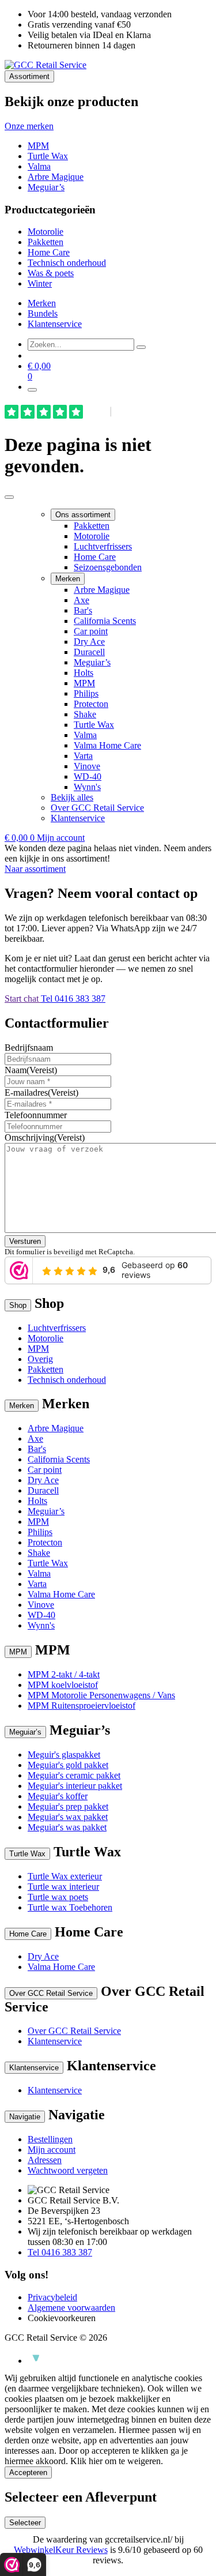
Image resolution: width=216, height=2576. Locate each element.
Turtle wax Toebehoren (70, 1907)
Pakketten (46, 242)
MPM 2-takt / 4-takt (64, 1674)
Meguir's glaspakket (64, 1755)
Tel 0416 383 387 (73, 999)
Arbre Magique (56, 177)
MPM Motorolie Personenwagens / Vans (101, 1695)
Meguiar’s (46, 187)
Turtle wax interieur (63, 1887)
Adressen (45, 2160)
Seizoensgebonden (108, 567)
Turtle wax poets (58, 1897)
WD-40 (88, 776)
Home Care (49, 252)
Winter (40, 283)
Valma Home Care (107, 745)
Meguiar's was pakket (67, 1827)
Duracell (89, 652)
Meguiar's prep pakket (68, 1806)
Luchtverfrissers (103, 546)
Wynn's (87, 787)
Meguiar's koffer (58, 1796)
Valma (39, 166)
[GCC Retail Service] (46, 65)
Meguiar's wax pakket (68, 1817)
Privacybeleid (52, 2297)
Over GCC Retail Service (97, 808)
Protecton (91, 704)
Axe (82, 600)
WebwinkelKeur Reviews (61, 2550)
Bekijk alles (72, 797)
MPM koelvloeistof (63, 1685)
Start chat (23, 999)
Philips (86, 693)
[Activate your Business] (33, 2361)
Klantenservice (55, 324)
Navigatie (25, 2117)
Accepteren (28, 2472)
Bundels (43, 313)
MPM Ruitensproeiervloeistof (82, 1706)
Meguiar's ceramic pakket (74, 1775)
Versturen (25, 1241)
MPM (38, 146)
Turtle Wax (48, 156)
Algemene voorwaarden (71, 2308)
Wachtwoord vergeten (68, 2170)
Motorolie (46, 232)
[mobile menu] (32, 390)
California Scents (105, 621)
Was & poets (51, 273)
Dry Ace (89, 642)
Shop (18, 1305)
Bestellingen (50, 2139)
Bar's (83, 610)
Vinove (87, 766)
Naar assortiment (35, 869)
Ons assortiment (83, 515)
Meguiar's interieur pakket (75, 1786)
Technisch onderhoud (67, 263)
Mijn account (61, 838)
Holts (84, 673)
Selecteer (25, 2523)
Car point (91, 631)
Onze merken (29, 126)
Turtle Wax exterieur (65, 1876)
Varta (83, 756)
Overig (40, 1359)
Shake (85, 714)
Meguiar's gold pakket (68, 1765)
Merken (42, 303)
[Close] (9, 497)
